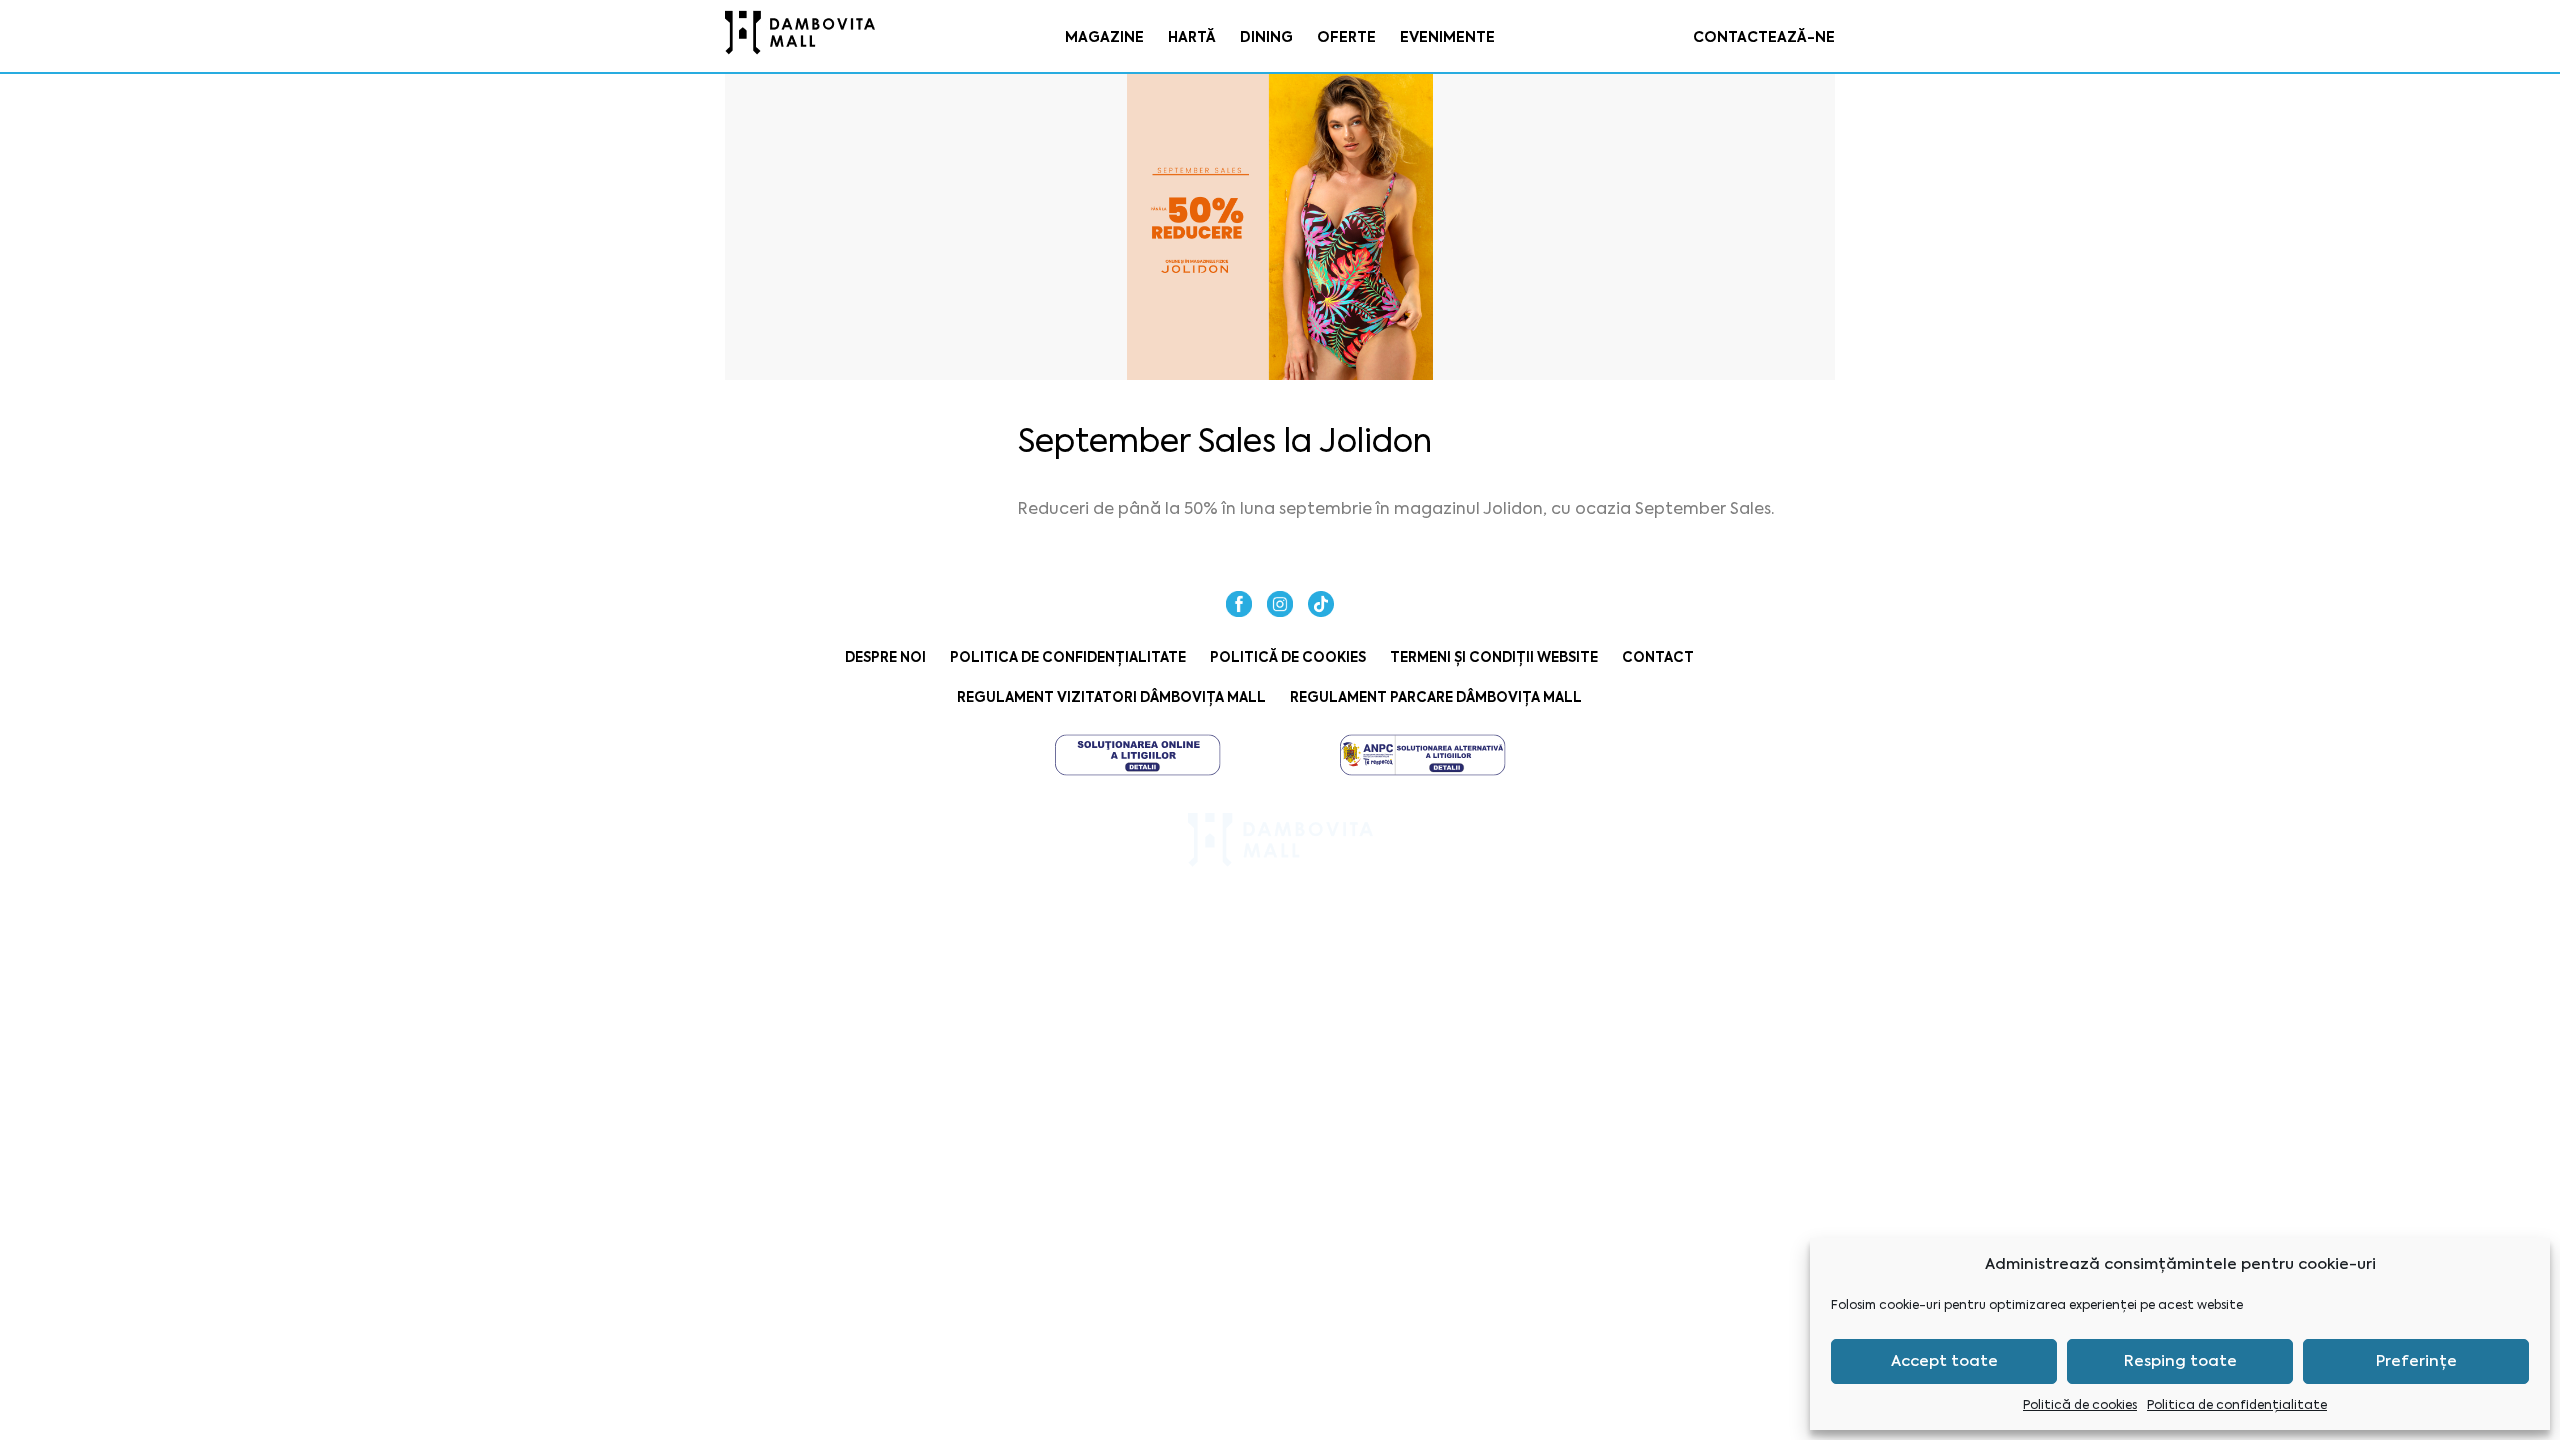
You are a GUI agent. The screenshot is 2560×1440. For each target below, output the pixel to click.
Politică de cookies (2080, 1405)
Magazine (1104, 37)
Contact (1658, 657)
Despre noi (885, 657)
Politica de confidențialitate (2237, 1405)
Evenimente (1447, 37)
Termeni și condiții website (1494, 657)
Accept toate (1944, 1361)
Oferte (1346, 37)
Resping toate (2180, 1361)
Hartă (1192, 37)
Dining (1266, 37)
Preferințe (2416, 1361)
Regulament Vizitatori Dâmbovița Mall (1111, 697)
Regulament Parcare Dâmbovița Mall (1436, 697)
